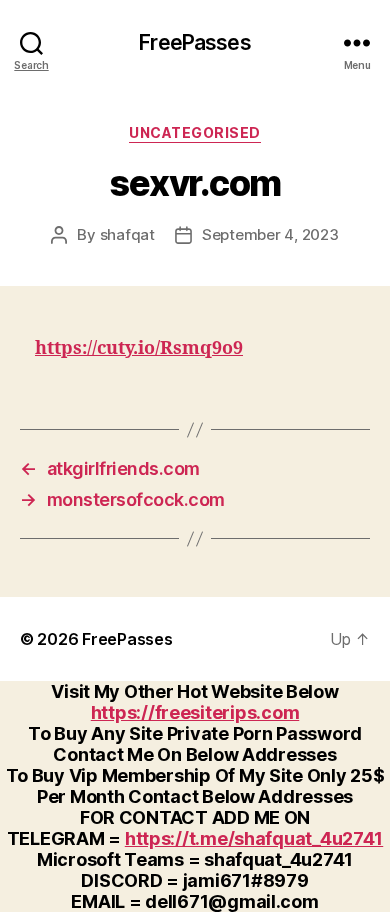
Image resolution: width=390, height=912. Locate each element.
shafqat (127, 234)
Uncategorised (195, 132)
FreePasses (194, 42)
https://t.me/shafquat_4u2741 (254, 838)
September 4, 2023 (270, 234)
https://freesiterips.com (195, 712)
